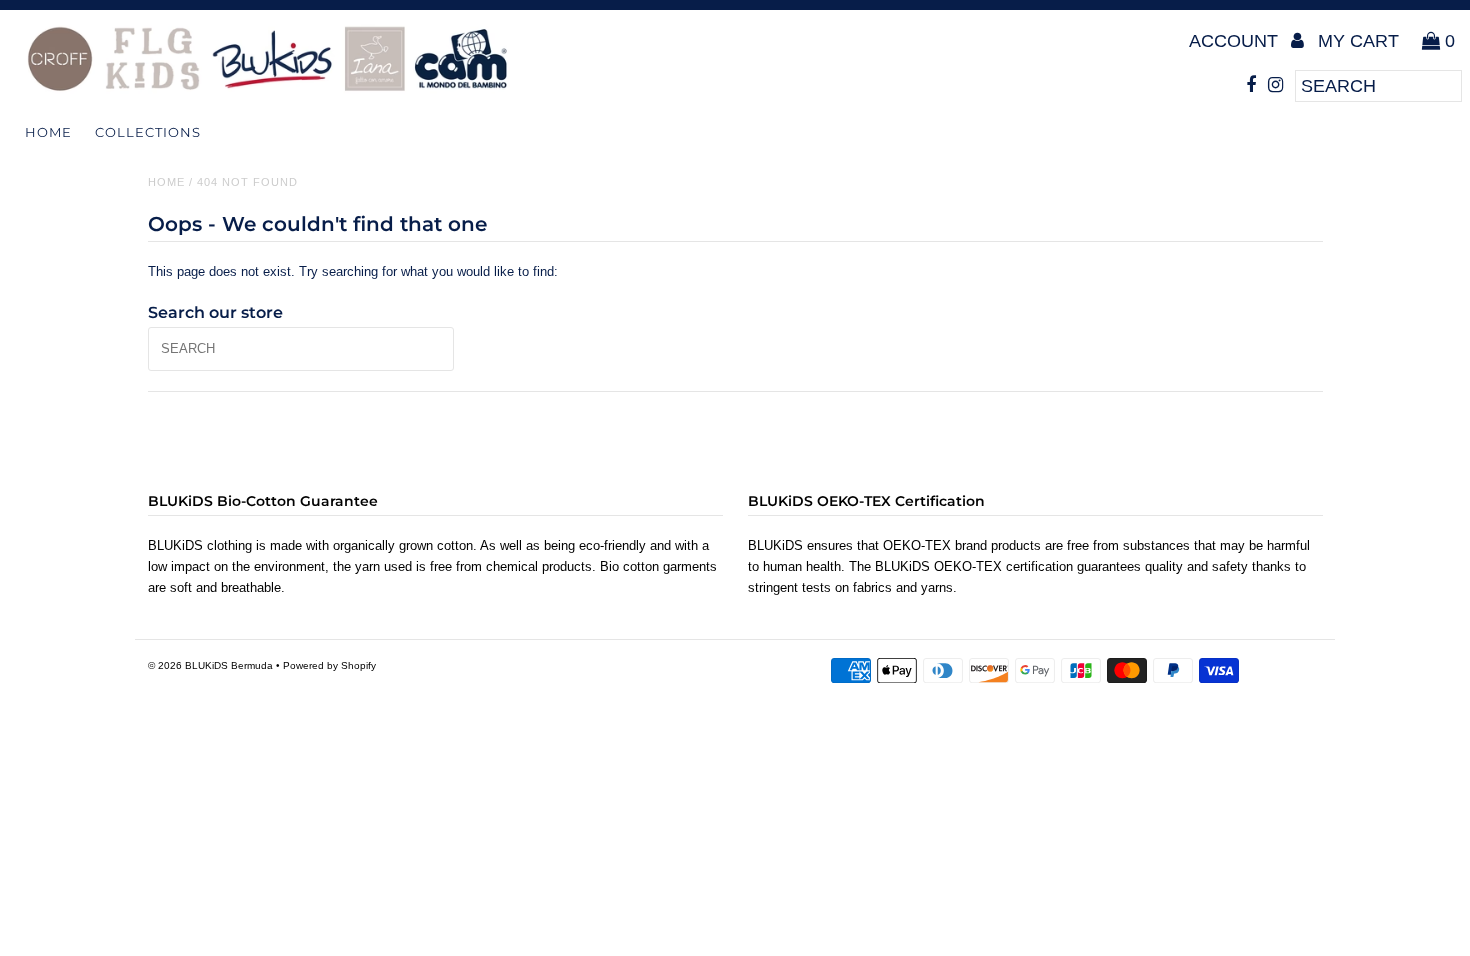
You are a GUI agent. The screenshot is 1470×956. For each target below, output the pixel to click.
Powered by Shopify (329, 665)
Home (48, 132)
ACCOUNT (1236, 41)
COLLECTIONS (148, 132)
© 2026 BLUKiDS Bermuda (210, 665)
